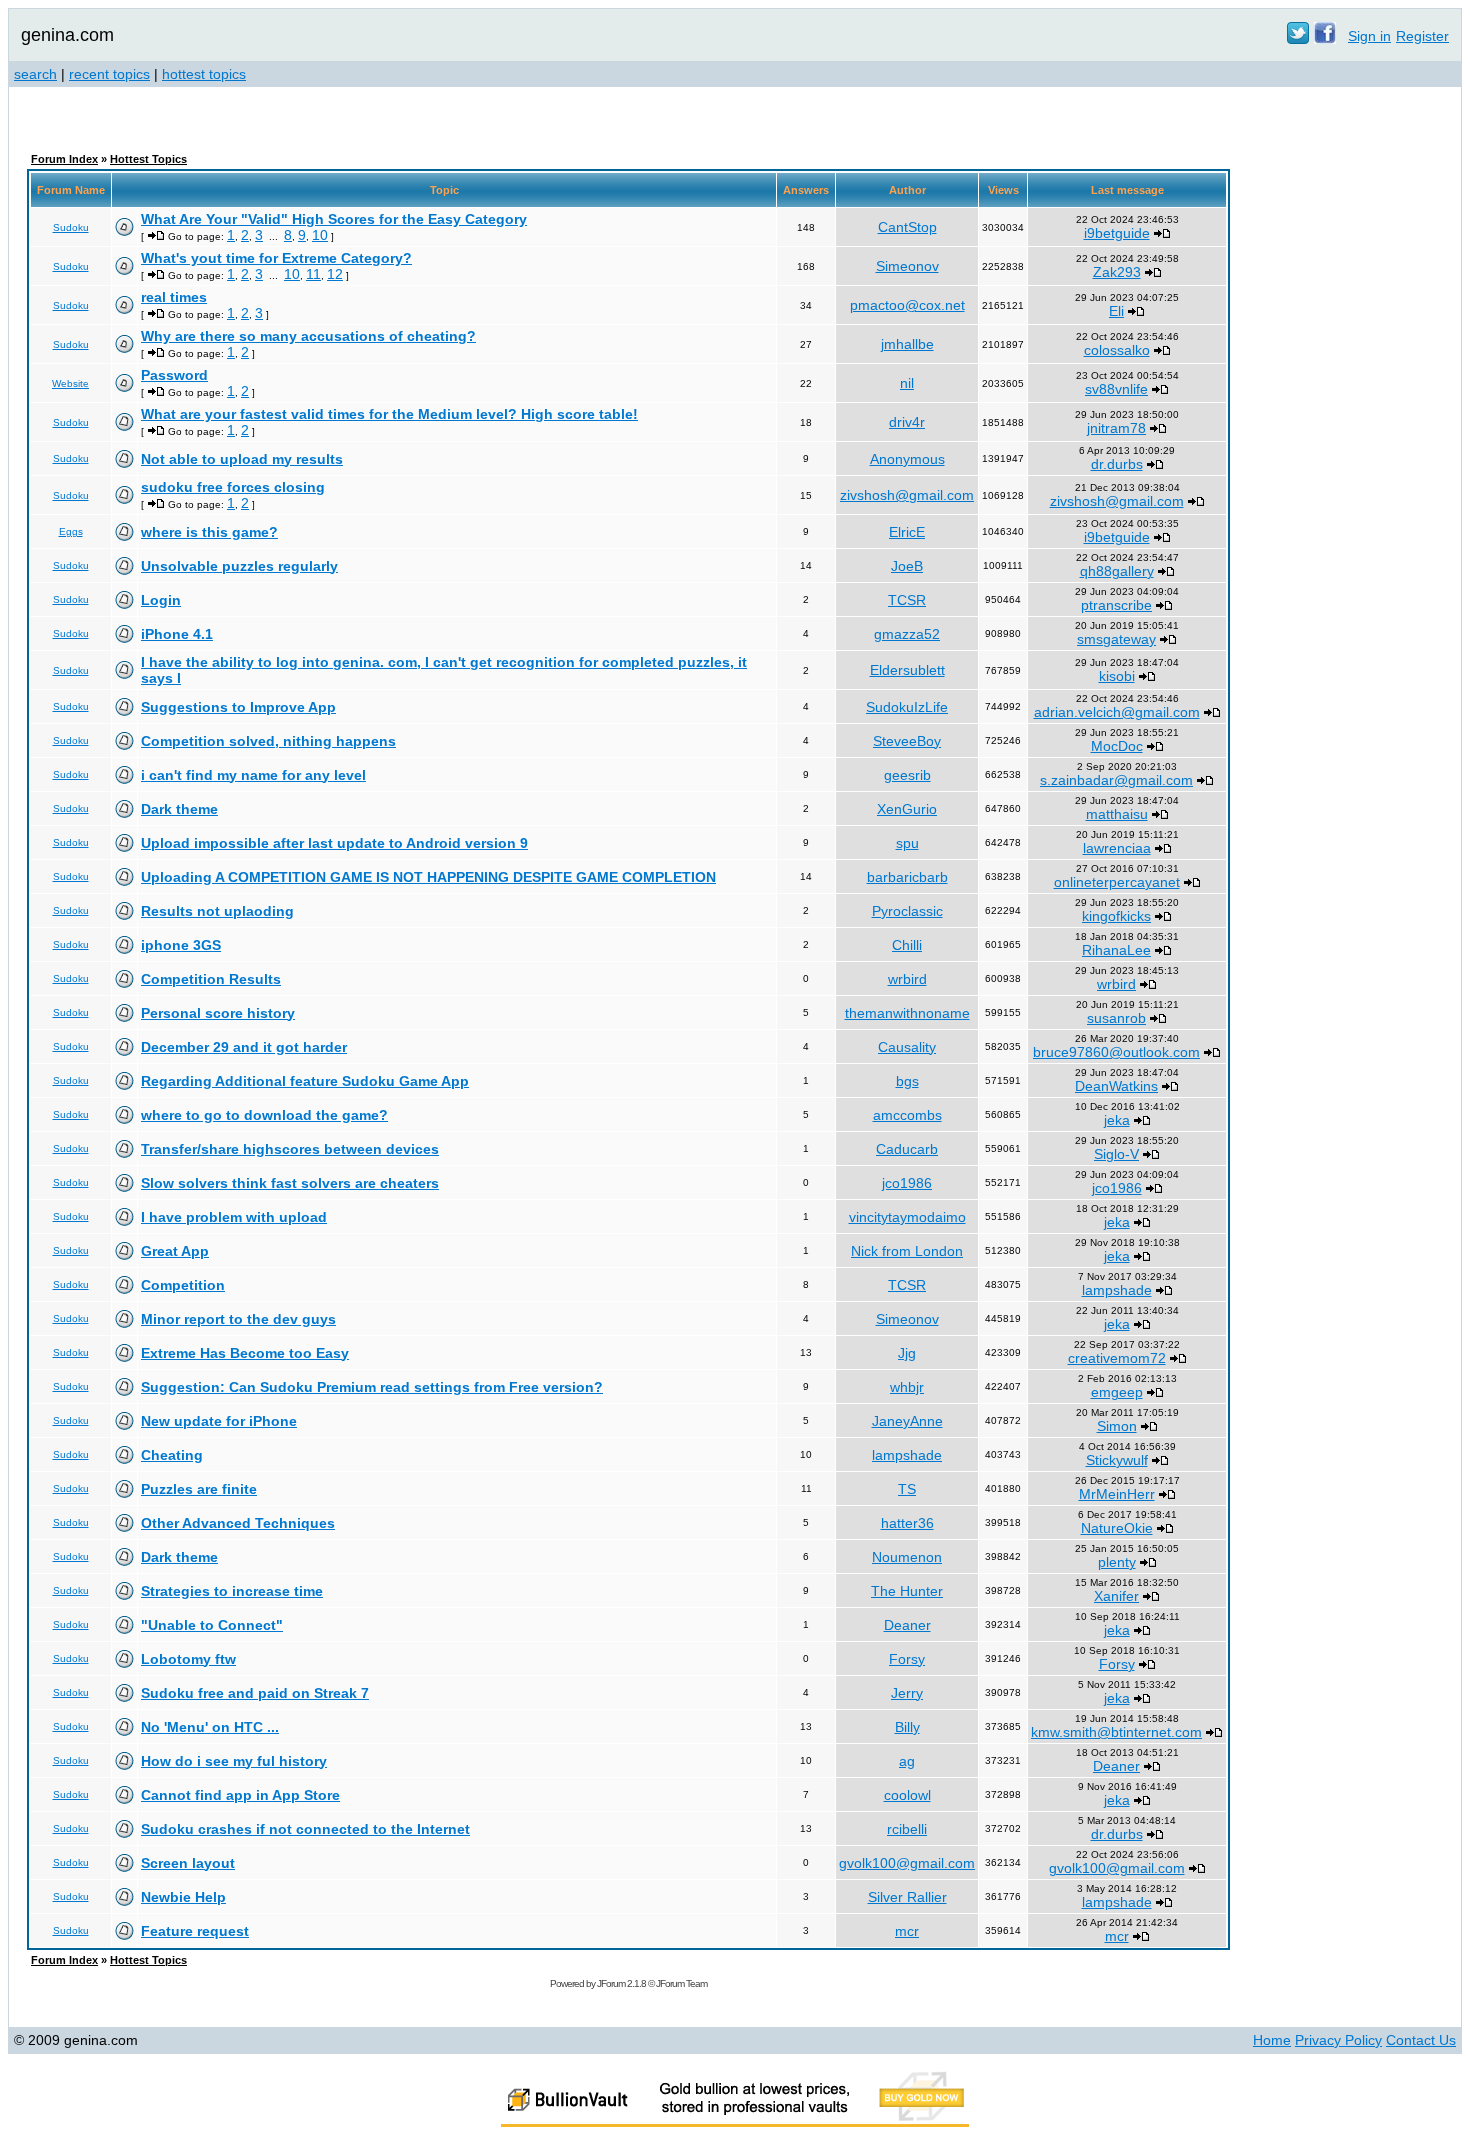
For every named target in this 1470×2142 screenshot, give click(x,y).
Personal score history (218, 1013)
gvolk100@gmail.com (907, 1863)
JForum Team (681, 1983)
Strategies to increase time (232, 1591)
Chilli (907, 945)
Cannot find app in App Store (240, 1795)
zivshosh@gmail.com (907, 495)
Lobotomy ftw (188, 1659)
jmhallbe (907, 344)
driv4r (907, 422)
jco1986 (907, 1183)
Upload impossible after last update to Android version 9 (334, 843)
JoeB (907, 566)
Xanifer (1116, 1596)
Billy (907, 1727)
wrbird (907, 979)
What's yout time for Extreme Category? (276, 258)
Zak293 (1117, 272)
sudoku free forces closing (233, 487)
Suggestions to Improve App (238, 707)
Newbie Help (183, 1897)
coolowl (907, 1795)
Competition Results (211, 979)
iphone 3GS (181, 945)
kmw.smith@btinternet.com (1116, 1732)
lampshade (1117, 1290)
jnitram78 (1116, 428)
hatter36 (907, 1523)
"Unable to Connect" (212, 1625)
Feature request (195, 1931)
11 (313, 274)
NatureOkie (1117, 1528)
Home (1272, 2040)
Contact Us (1421, 2040)
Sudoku (71, 227)
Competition (183, 1285)
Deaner (907, 1625)
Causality (907, 1047)
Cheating (172, 1455)
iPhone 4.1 (177, 634)
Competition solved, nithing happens (268, 741)
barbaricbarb (907, 877)
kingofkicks (1116, 916)
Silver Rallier (907, 1897)
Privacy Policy (1338, 2040)
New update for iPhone (219, 1421)
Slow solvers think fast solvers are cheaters (290, 1183)
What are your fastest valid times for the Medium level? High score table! (389, 414)
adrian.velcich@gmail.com (1117, 712)
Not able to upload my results (242, 459)
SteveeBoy (907, 741)
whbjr (907, 1387)
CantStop (907, 227)
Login (161, 600)
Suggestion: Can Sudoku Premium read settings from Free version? (372, 1387)
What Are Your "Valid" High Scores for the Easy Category (334, 219)
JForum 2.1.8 (621, 1983)
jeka (1117, 1120)
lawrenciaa (1117, 848)
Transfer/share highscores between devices (290, 1149)
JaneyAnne (907, 1421)
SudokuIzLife (907, 707)
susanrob (1116, 1018)
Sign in (1369, 36)
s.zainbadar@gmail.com (1116, 780)
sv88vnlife (1116, 389)
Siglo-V (1116, 1154)
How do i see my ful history (234, 1761)
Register (1422, 36)
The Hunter (907, 1591)
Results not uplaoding (217, 911)
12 (335, 274)
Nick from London (907, 1251)
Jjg (907, 1353)
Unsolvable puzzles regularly (239, 566)
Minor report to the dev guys (238, 1319)
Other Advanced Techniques (238, 1523)
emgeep (1117, 1392)
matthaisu (1117, 814)
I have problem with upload (234, 1217)
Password (174, 375)
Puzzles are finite (199, 1489)
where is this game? (209, 532)
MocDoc (1117, 746)
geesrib (907, 775)
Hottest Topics (148, 159)
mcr (907, 1931)
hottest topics (204, 74)
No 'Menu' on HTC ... (210, 1727)
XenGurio (907, 809)
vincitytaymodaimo (907, 1217)
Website (70, 383)
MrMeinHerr (1117, 1494)
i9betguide (1117, 233)
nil (907, 383)
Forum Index (64, 159)
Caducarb (907, 1149)
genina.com (67, 35)
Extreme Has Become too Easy (245, 1353)
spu (907, 843)
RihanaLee (1116, 950)
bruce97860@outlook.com (1116, 1052)
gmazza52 (907, 634)
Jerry (907, 1693)
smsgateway (1116, 639)
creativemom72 (1117, 1358)
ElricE (907, 532)
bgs (907, 1081)
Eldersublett (907, 670)
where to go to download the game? (264, 1115)
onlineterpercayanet (1117, 882)
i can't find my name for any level (253, 775)
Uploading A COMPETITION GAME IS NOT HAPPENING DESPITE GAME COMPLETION (428, 877)
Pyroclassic (907, 911)
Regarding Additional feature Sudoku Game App (305, 1081)
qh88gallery (1117, 571)
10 (320, 235)
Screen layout (188, 1863)
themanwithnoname (907, 1013)
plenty (1117, 1562)
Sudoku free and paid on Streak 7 (255, 1693)
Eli (1116, 311)
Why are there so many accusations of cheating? (308, 336)
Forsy (907, 1659)
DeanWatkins (1116, 1086)
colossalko (1117, 350)
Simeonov (907, 266)
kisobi (1117, 676)
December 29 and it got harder (244, 1047)
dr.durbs (1117, 464)
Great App (175, 1251)
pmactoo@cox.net (907, 305)
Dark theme (179, 809)
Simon (1117, 1426)
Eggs (71, 531)
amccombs (907, 1115)
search (35, 74)
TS (907, 1489)
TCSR (907, 600)
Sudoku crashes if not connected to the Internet (305, 1829)
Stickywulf (1117, 1460)
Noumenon (907, 1557)
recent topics (109, 74)
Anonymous (907, 459)
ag (907, 1761)
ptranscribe (1116, 605)
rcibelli (907, 1829)
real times (174, 297)
